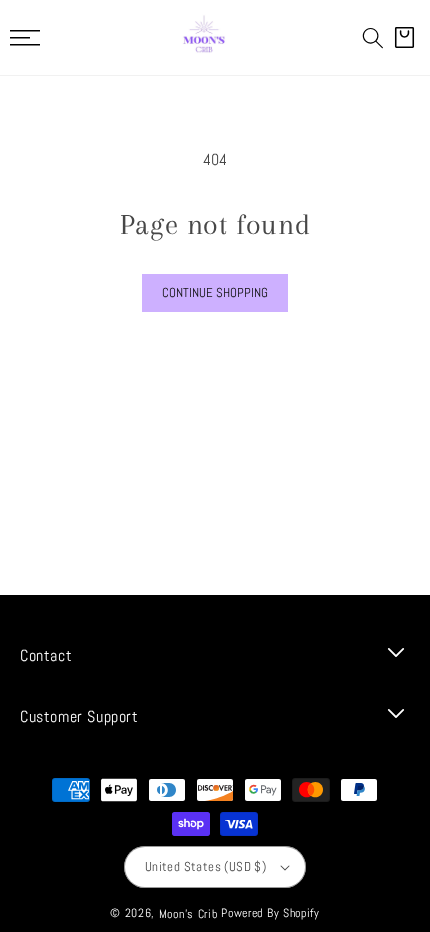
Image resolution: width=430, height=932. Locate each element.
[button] (373, 38)
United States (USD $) (205, 866)
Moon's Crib (188, 914)
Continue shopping (215, 292)
